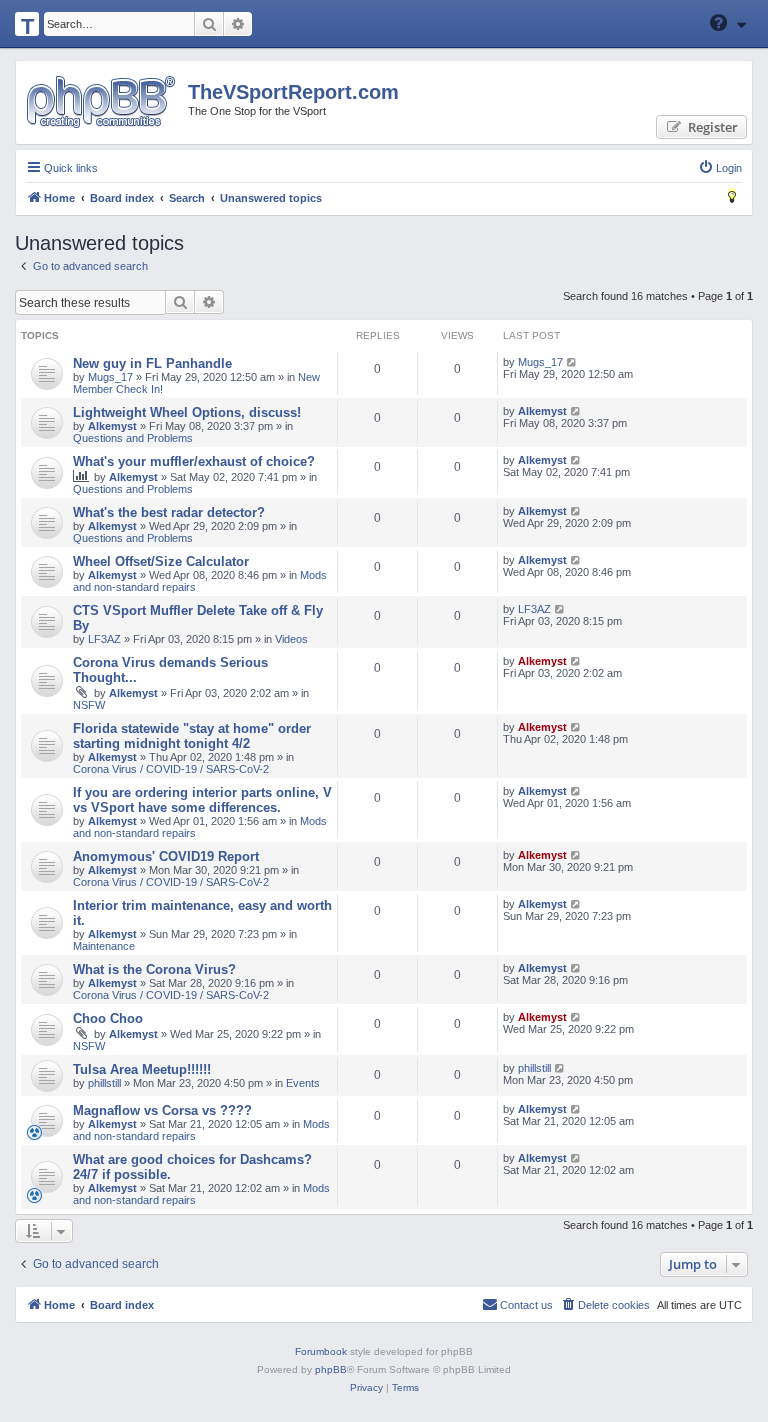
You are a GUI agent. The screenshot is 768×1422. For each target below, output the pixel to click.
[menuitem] (720, 168)
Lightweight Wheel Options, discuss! (187, 412)
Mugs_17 (110, 377)
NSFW (89, 705)
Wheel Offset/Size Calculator (161, 561)
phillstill (104, 1083)
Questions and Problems (133, 438)
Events (303, 1083)
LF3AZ (104, 639)
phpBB (331, 1369)
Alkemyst (112, 426)
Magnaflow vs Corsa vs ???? (162, 1110)
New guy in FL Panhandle (152, 363)
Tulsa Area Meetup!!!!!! (142, 1069)
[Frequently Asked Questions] (720, 23)
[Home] (100, 102)
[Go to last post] (572, 362)
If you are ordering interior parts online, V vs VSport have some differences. (202, 800)
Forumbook (321, 1351)
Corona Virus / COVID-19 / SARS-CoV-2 (171, 769)
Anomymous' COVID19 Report (166, 856)
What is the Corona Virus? (154, 969)
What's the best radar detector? (169, 512)
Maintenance (104, 946)
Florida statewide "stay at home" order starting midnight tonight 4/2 (192, 736)
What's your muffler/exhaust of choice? (194, 461)
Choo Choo (108, 1018)
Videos (291, 639)
